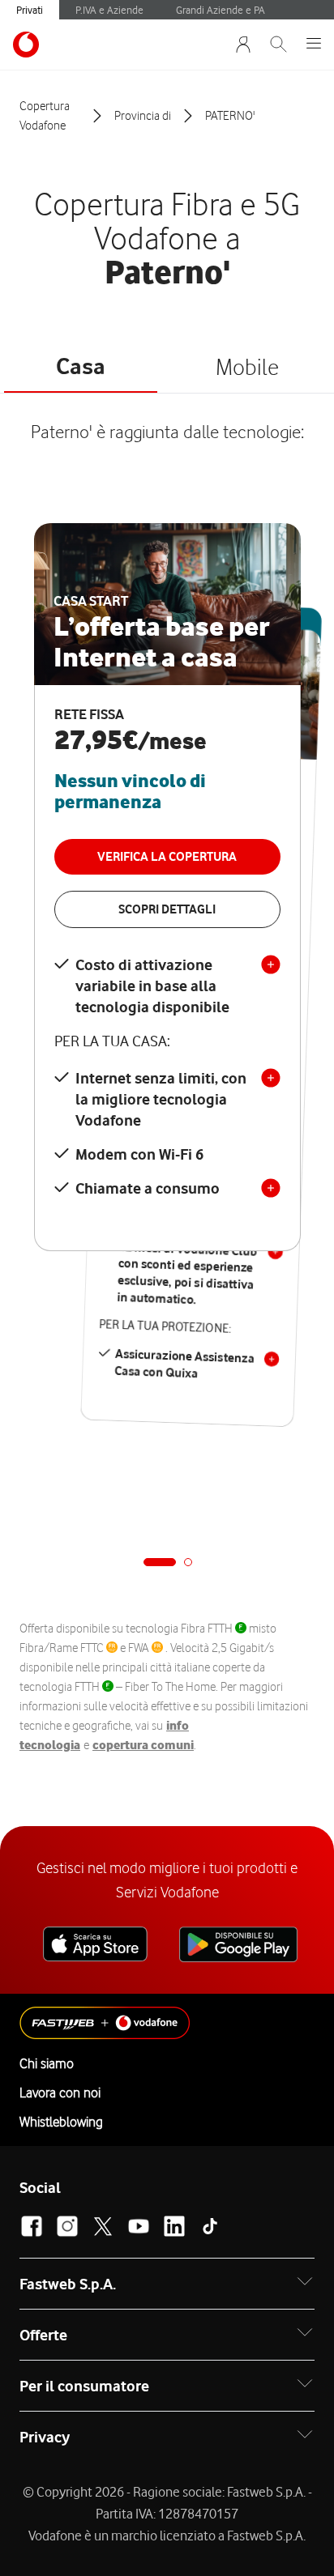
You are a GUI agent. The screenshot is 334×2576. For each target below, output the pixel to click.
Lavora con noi (60, 2093)
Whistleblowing (61, 2122)
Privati (30, 10)
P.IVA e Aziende (109, 10)
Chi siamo (47, 2063)
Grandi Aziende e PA (221, 10)
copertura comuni (143, 1745)
